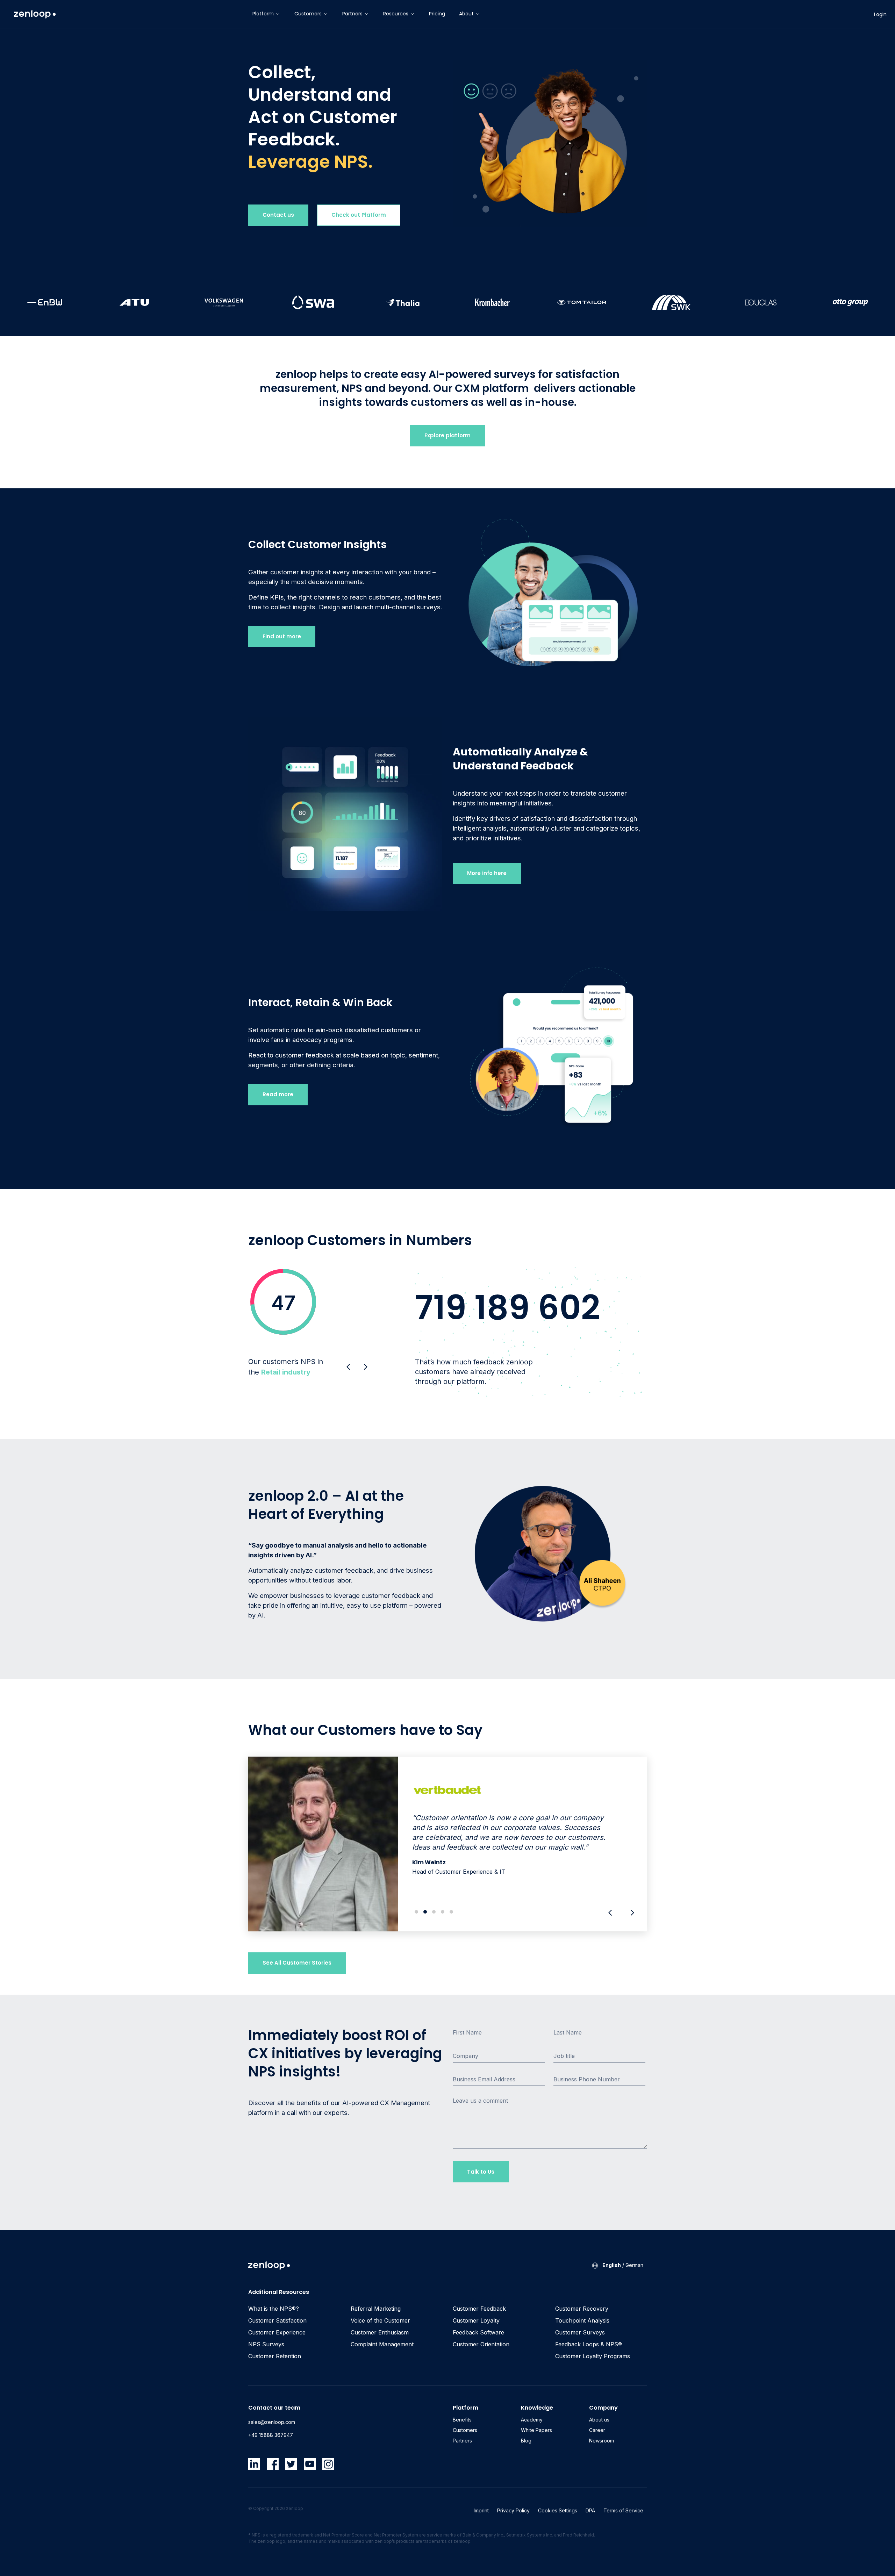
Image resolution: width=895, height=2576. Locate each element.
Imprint (481, 2510)
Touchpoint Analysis (582, 2320)
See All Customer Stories (297, 1963)
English (612, 2265)
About (466, 14)
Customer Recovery (582, 2309)
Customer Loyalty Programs (593, 2356)
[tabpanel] (447, 1844)
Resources (396, 14)
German (634, 2265)
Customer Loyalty (476, 2320)
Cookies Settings (558, 2510)
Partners (352, 14)
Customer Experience (277, 2332)
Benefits (462, 2420)
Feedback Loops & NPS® (589, 2344)
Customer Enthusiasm (380, 2332)
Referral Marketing (376, 2309)
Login (880, 14)
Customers (308, 14)
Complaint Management (382, 2344)
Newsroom (602, 2441)
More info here (487, 873)
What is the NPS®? (274, 2309)
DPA (590, 2510)
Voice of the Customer (380, 2320)
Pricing (437, 14)
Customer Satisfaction (277, 2320)
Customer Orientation (481, 2344)
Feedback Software (478, 2332)
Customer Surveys (580, 2332)
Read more (278, 1094)
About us (599, 2420)
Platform (263, 14)
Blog (526, 2441)
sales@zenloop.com (272, 2422)
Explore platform (447, 435)
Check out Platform (359, 215)
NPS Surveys (266, 2344)
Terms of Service (623, 2510)
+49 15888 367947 (271, 2435)
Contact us (278, 215)
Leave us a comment (480, 2101)
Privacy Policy (513, 2510)
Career (597, 2430)
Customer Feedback (479, 2309)
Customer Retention (275, 2356)
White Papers (536, 2430)
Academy (532, 2420)
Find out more (282, 636)
